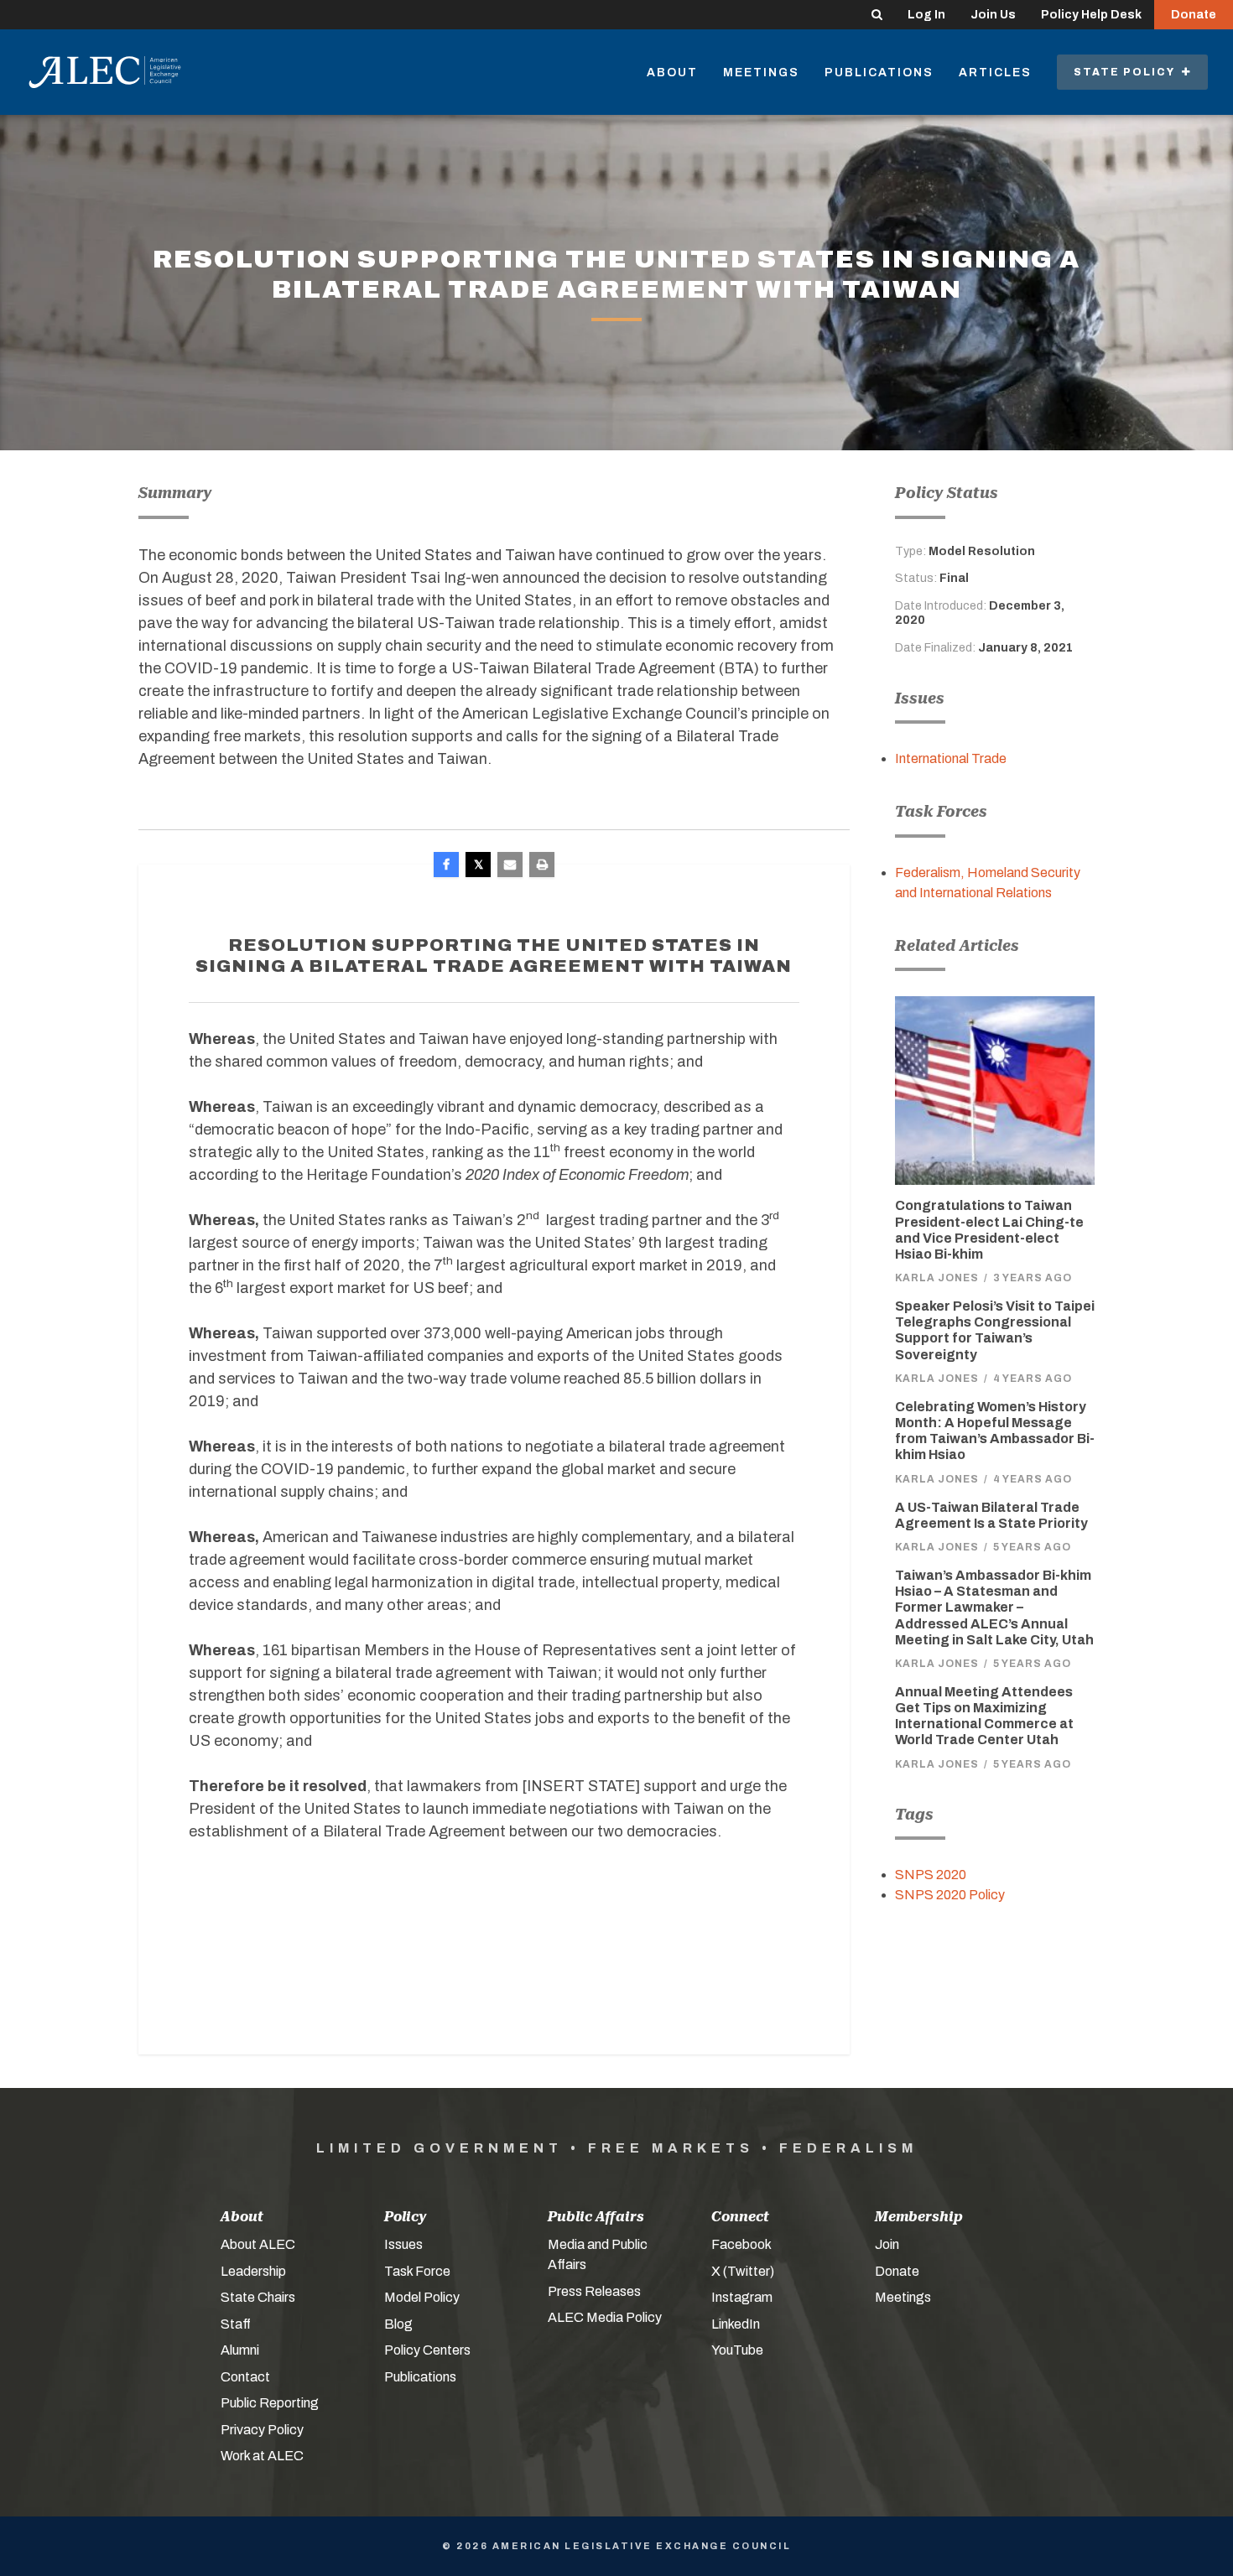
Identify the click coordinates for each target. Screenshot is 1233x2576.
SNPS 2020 (931, 1875)
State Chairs (258, 2297)
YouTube (737, 2350)
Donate (1194, 15)
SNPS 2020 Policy (950, 1895)
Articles (995, 73)
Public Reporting (270, 2403)
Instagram (742, 2297)
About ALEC (258, 2244)
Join (887, 2244)
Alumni (240, 2350)
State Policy (1128, 72)
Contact (245, 2377)
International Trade (951, 758)
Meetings (761, 73)
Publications (879, 73)
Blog (398, 2324)
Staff (236, 2324)
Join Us (993, 15)
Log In (926, 15)
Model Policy (422, 2297)
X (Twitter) (743, 2271)
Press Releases (594, 2291)
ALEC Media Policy (605, 2317)
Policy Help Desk (1091, 15)
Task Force (417, 2271)
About (672, 73)
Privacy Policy (262, 2430)
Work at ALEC (262, 2456)
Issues (403, 2244)
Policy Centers (427, 2350)
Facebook (741, 2244)
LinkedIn (736, 2324)
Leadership (253, 2271)
